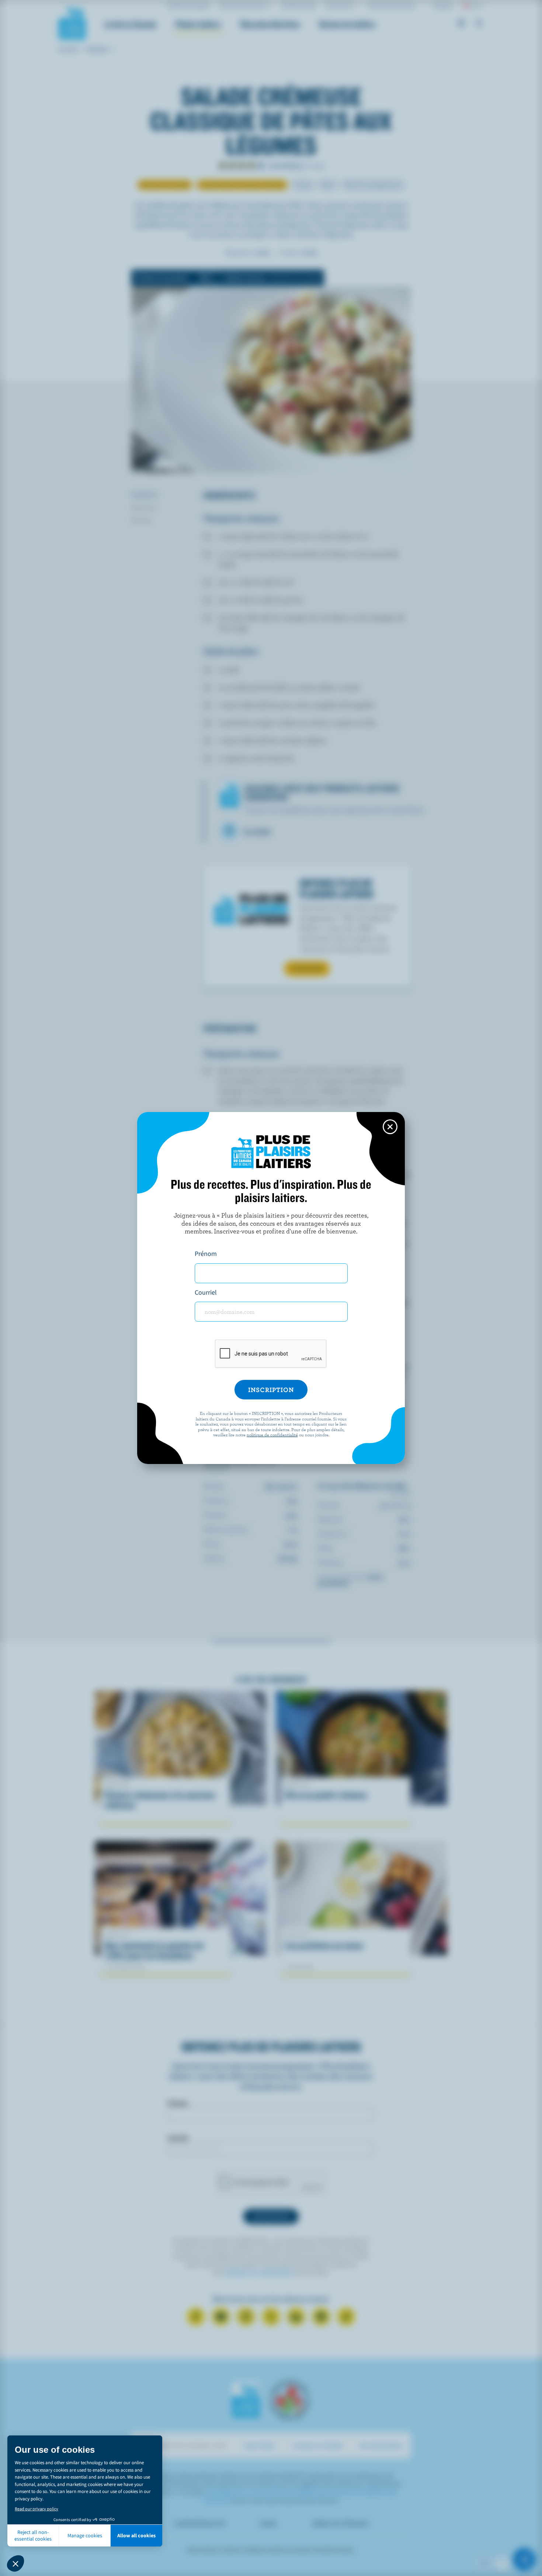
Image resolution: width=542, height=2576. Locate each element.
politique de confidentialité (272, 1434)
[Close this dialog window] (390, 1127)
